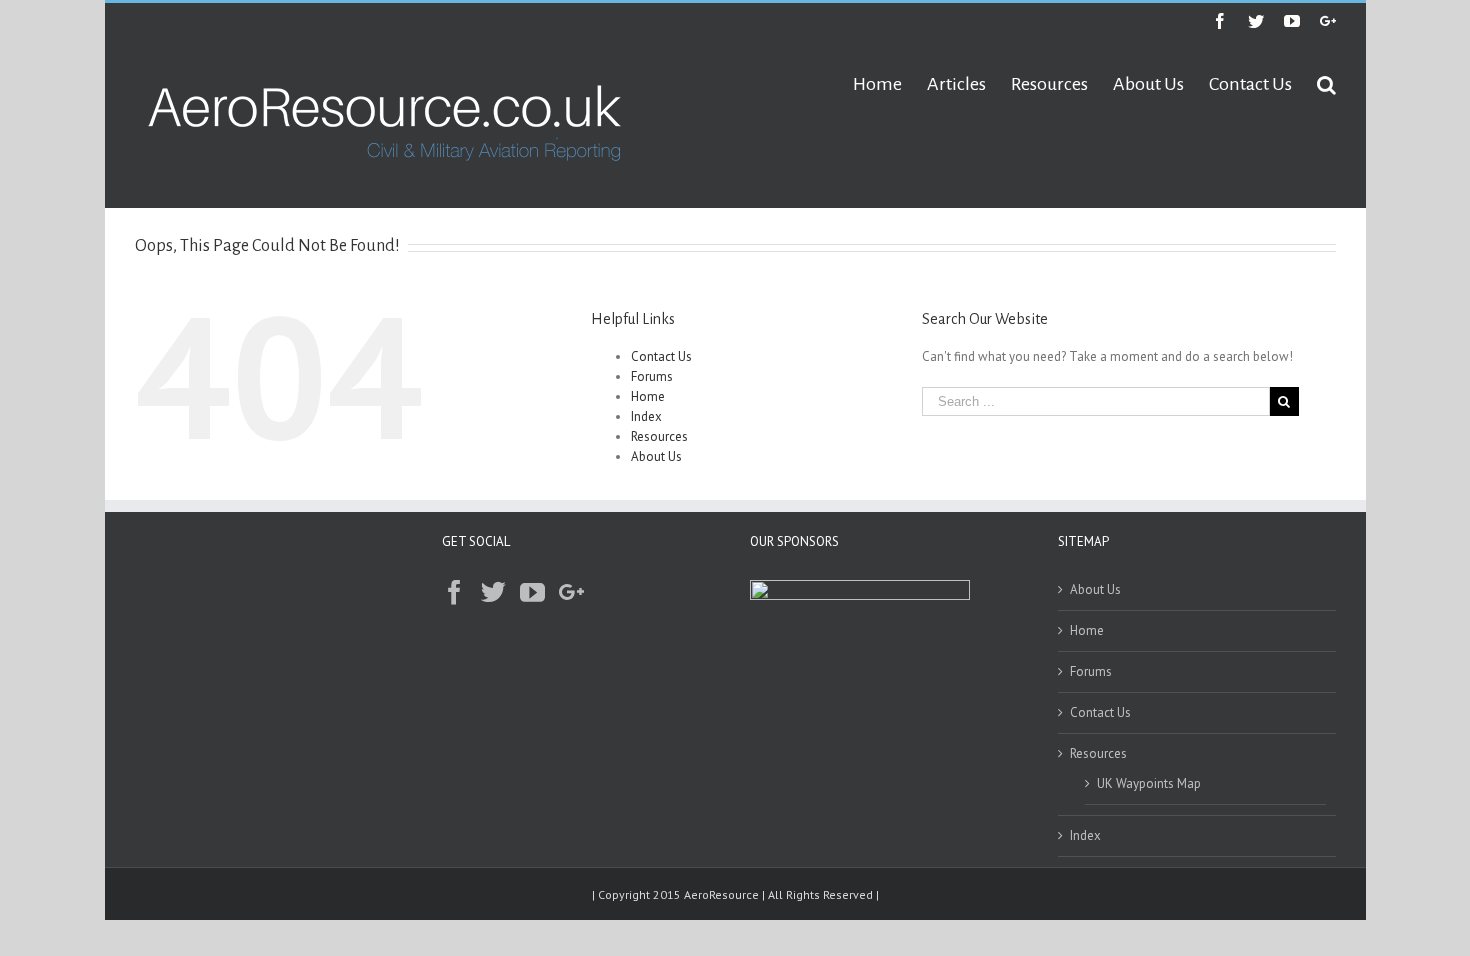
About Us (656, 456)
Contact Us (661, 356)
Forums (652, 376)
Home (648, 396)
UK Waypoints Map (1149, 783)
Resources (659, 436)
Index (646, 416)
